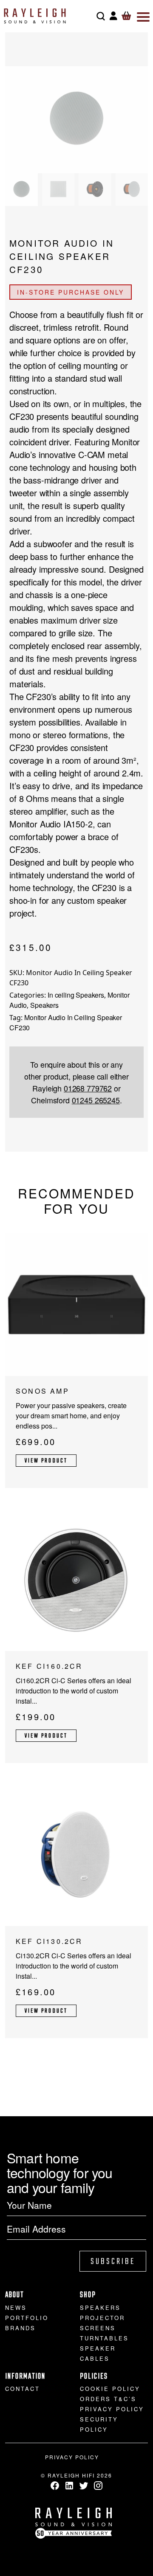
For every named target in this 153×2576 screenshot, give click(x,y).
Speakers (44, 1005)
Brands (20, 2328)
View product (46, 1461)
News (16, 2307)
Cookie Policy (110, 2389)
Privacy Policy (112, 2409)
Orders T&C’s (108, 2399)
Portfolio (27, 2318)
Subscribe (113, 2262)
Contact (23, 2389)
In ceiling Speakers (76, 995)
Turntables (104, 2338)
